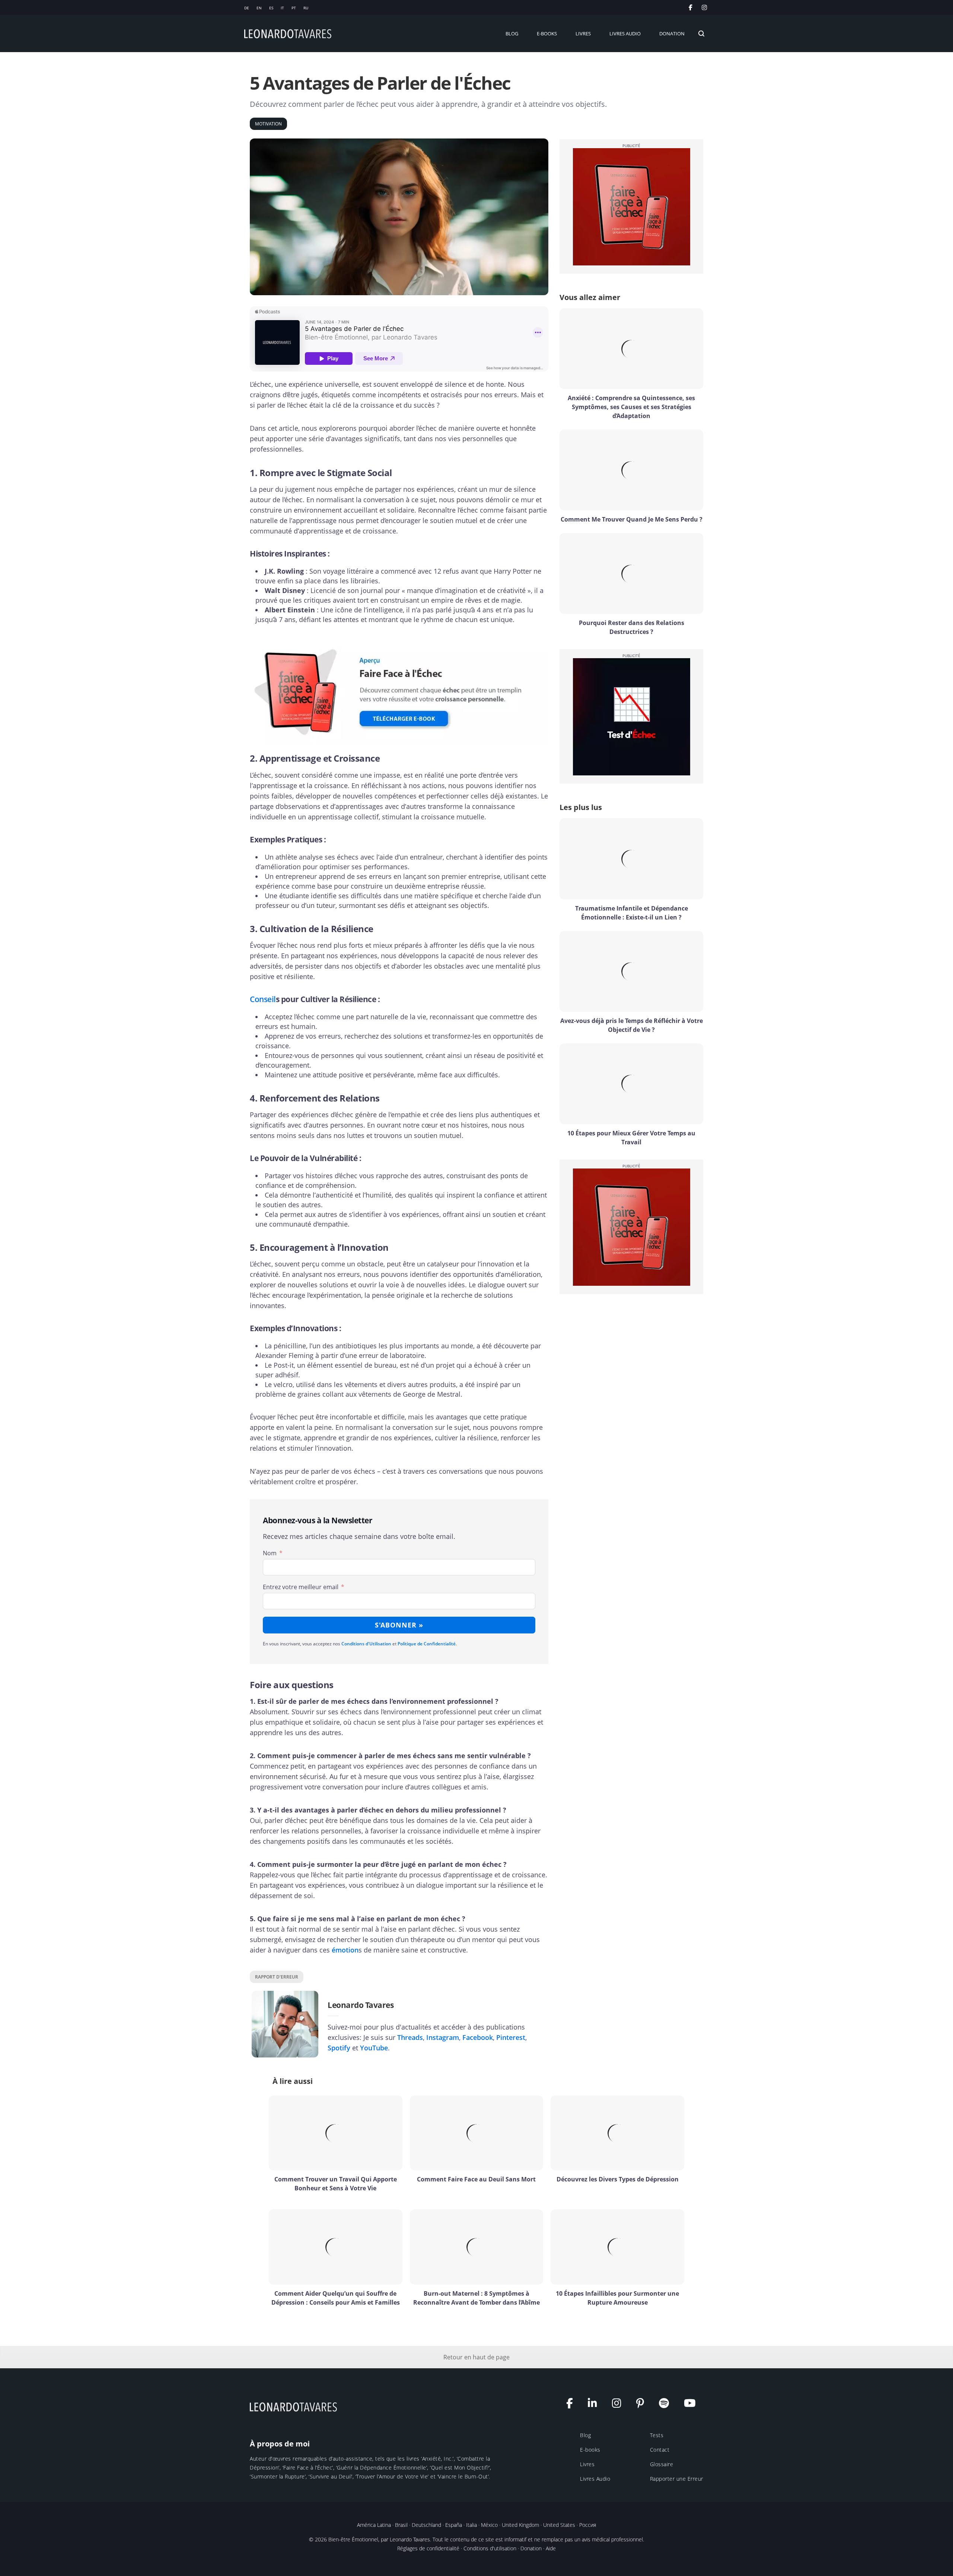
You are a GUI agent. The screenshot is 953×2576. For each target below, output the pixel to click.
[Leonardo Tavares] (294, 2406)
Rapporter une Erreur (677, 2479)
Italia (471, 2525)
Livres (587, 2464)
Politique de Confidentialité (427, 1644)
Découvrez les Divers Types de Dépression (618, 2179)
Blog (585, 2435)
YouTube (374, 2048)
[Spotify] (668, 2405)
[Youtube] (694, 2405)
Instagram (443, 2037)
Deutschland (426, 2525)
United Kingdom (520, 2525)
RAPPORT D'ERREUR (277, 1977)
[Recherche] (701, 34)
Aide (551, 2548)
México (489, 2525)
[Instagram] (620, 2405)
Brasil (401, 2525)
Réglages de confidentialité (428, 2548)
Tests (657, 2435)
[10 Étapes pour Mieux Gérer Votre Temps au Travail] (631, 1084)
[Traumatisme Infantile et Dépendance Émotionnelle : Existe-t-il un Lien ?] (631, 859)
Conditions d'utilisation (490, 2548)
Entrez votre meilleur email (301, 1587)
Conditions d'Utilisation (366, 1644)
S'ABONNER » (399, 1625)
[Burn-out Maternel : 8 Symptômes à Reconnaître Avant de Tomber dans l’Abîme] (477, 2247)
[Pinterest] (644, 2405)
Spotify (339, 2048)
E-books (590, 2450)
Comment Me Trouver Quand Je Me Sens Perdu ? (632, 519)
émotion (345, 1950)
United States (559, 2525)
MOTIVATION (268, 124)
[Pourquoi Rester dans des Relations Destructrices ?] (631, 573)
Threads (410, 2037)
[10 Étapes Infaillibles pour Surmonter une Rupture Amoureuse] (617, 2247)
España (454, 2525)
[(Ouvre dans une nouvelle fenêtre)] (705, 7)
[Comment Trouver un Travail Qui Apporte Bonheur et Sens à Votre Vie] (336, 2133)
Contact (660, 2450)
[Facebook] (573, 2405)
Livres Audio (595, 2479)
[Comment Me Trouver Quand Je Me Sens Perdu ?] (631, 470)
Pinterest (511, 2037)
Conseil (263, 999)
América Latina (374, 2525)
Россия (588, 2525)
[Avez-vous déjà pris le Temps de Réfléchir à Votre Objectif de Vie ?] (631, 971)
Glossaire (662, 2464)
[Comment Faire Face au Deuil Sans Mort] (477, 2133)
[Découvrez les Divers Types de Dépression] (617, 2133)
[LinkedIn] (596, 2405)
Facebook (478, 2037)
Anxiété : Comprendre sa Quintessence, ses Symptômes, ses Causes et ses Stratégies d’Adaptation (631, 407)
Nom (270, 1553)
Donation (531, 2548)
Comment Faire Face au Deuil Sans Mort (476, 2179)
